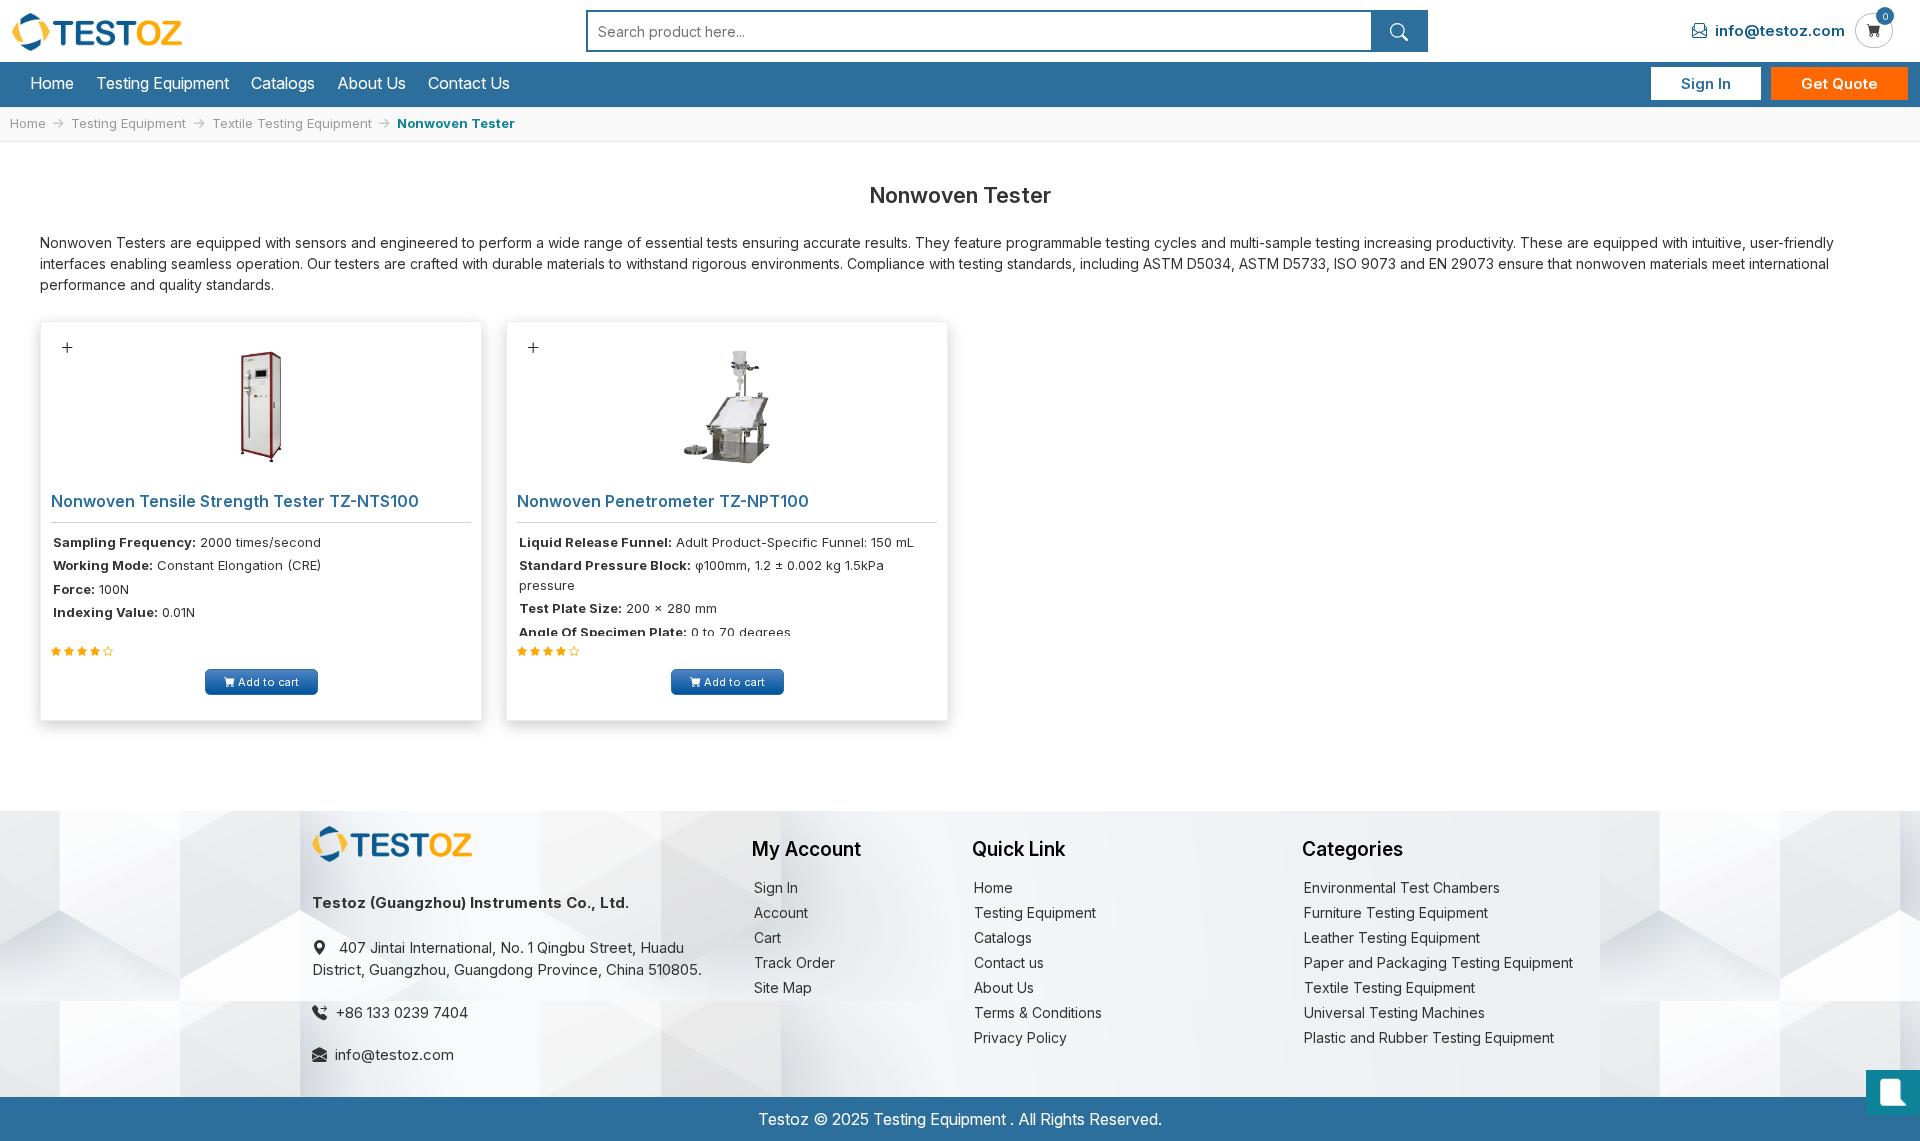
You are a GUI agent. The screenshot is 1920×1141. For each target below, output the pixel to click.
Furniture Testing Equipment (1396, 912)
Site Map (783, 987)
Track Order (794, 962)
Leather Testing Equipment (1392, 937)
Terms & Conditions (1038, 1012)
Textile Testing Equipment (292, 123)
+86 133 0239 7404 (401, 1012)
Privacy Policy (1020, 1037)
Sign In (1706, 83)
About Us (371, 83)
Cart (767, 937)
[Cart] (1874, 30)
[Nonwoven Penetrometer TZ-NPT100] (727, 405)
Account (781, 912)
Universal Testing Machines (1394, 1012)
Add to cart (267, 682)
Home (52, 83)
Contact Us (469, 83)
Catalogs (283, 83)
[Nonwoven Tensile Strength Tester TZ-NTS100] (261, 405)
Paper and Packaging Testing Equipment (1438, 962)
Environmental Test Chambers (1402, 887)
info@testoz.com (1778, 30)
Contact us (1009, 962)
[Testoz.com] (97, 30)
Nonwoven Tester (456, 123)
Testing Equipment (162, 83)
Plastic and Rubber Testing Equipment (1429, 1037)
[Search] (1398, 31)
